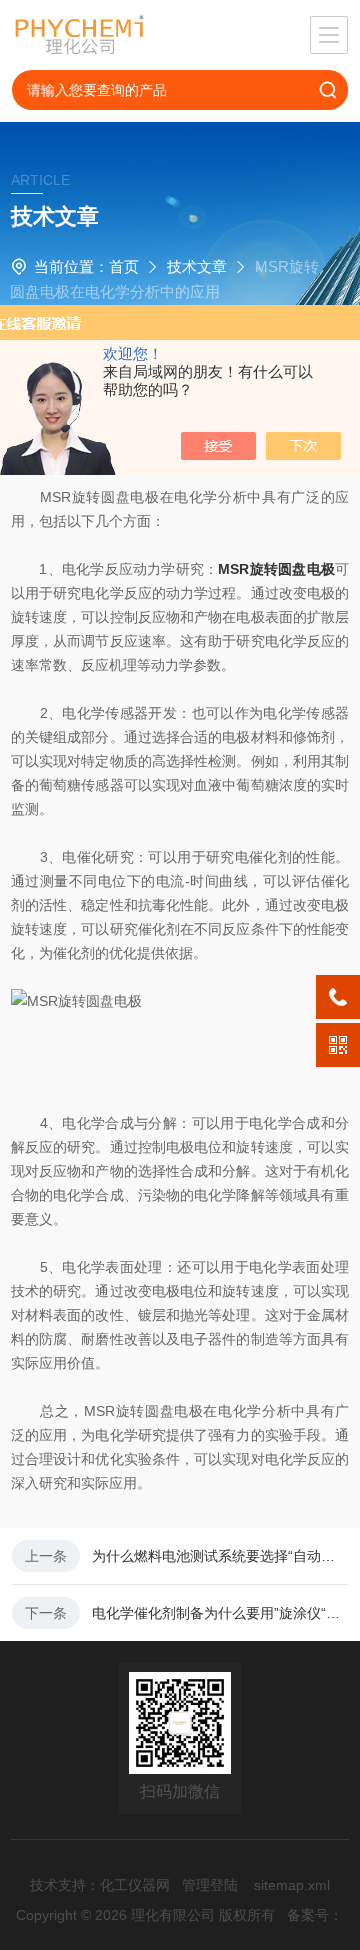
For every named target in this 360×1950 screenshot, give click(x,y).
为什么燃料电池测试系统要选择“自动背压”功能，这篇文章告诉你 (220, 1556)
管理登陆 (210, 1885)
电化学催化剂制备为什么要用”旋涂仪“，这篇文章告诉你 (220, 1613)
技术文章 (197, 266)
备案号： (315, 1915)
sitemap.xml (292, 1885)
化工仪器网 (135, 1885)
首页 (124, 266)
